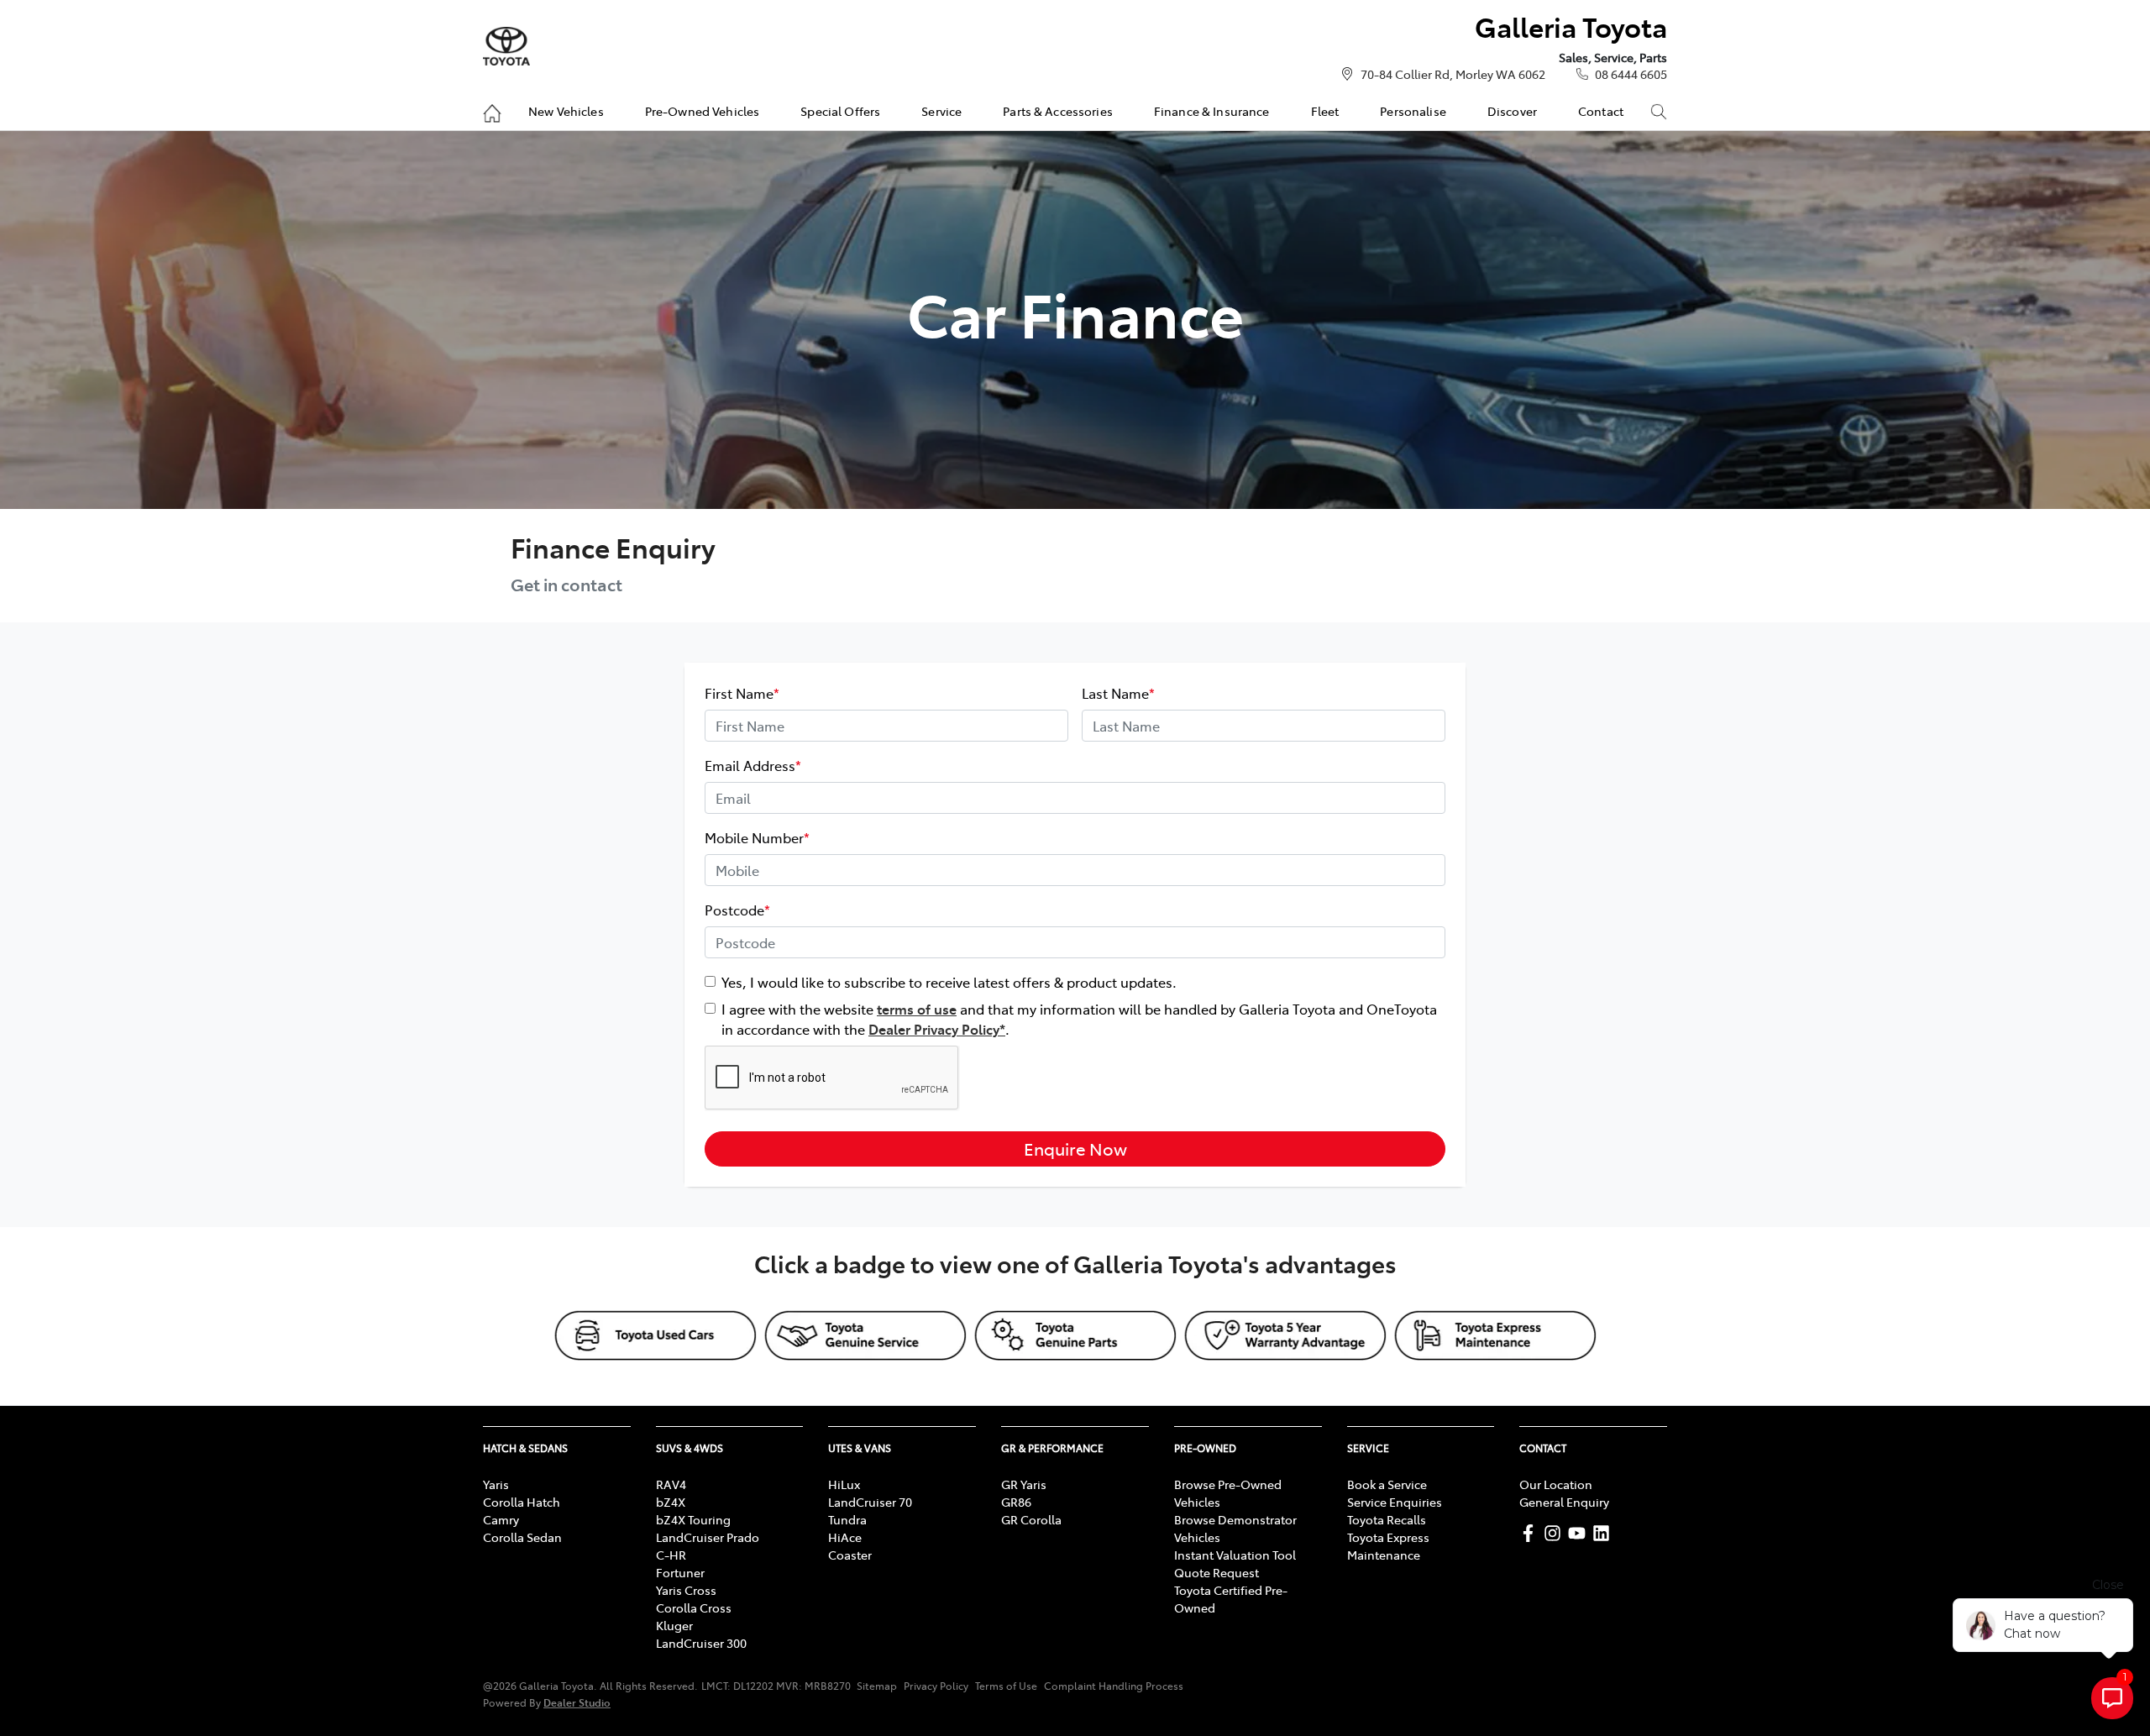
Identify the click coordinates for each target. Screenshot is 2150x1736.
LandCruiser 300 (701, 1643)
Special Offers (840, 111)
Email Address (753, 765)
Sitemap (877, 1686)
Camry (501, 1519)
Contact (1601, 111)
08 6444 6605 (1631, 74)
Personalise (1413, 111)
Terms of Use (1006, 1686)
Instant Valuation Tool (1235, 1555)
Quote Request (1217, 1572)
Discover (1512, 111)
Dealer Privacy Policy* (937, 1029)
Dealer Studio (577, 1702)
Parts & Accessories (1058, 111)
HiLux (844, 1484)
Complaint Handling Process (1114, 1686)
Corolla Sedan (522, 1537)
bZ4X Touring (693, 1519)
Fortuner (680, 1572)
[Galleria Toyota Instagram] (1556, 1533)
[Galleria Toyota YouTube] (1580, 1533)
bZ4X (671, 1502)
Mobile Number (757, 837)
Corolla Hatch (522, 1502)
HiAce (845, 1537)
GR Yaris (1024, 1484)
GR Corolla (1031, 1519)
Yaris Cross (686, 1590)
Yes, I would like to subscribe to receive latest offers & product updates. (949, 982)
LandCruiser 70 (870, 1502)
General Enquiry (1564, 1502)
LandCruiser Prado (708, 1537)
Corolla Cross (694, 1608)
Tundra (847, 1519)
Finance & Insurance (1212, 111)
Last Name (1118, 693)
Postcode (737, 910)
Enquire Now (1075, 1149)
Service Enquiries (1395, 1502)
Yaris (496, 1484)
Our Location (1556, 1484)
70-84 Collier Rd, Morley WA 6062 (1453, 74)
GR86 (1016, 1502)
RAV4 (671, 1484)
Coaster (850, 1555)
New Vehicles (566, 111)
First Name (742, 693)
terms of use (917, 1009)
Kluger (674, 1625)
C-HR (671, 1555)
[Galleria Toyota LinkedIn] (1605, 1533)
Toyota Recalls (1387, 1519)
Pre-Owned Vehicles (703, 111)
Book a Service (1387, 1484)
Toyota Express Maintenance (1388, 1546)
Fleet (1325, 111)
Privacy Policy (936, 1686)
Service (941, 111)
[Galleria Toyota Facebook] (1531, 1533)
